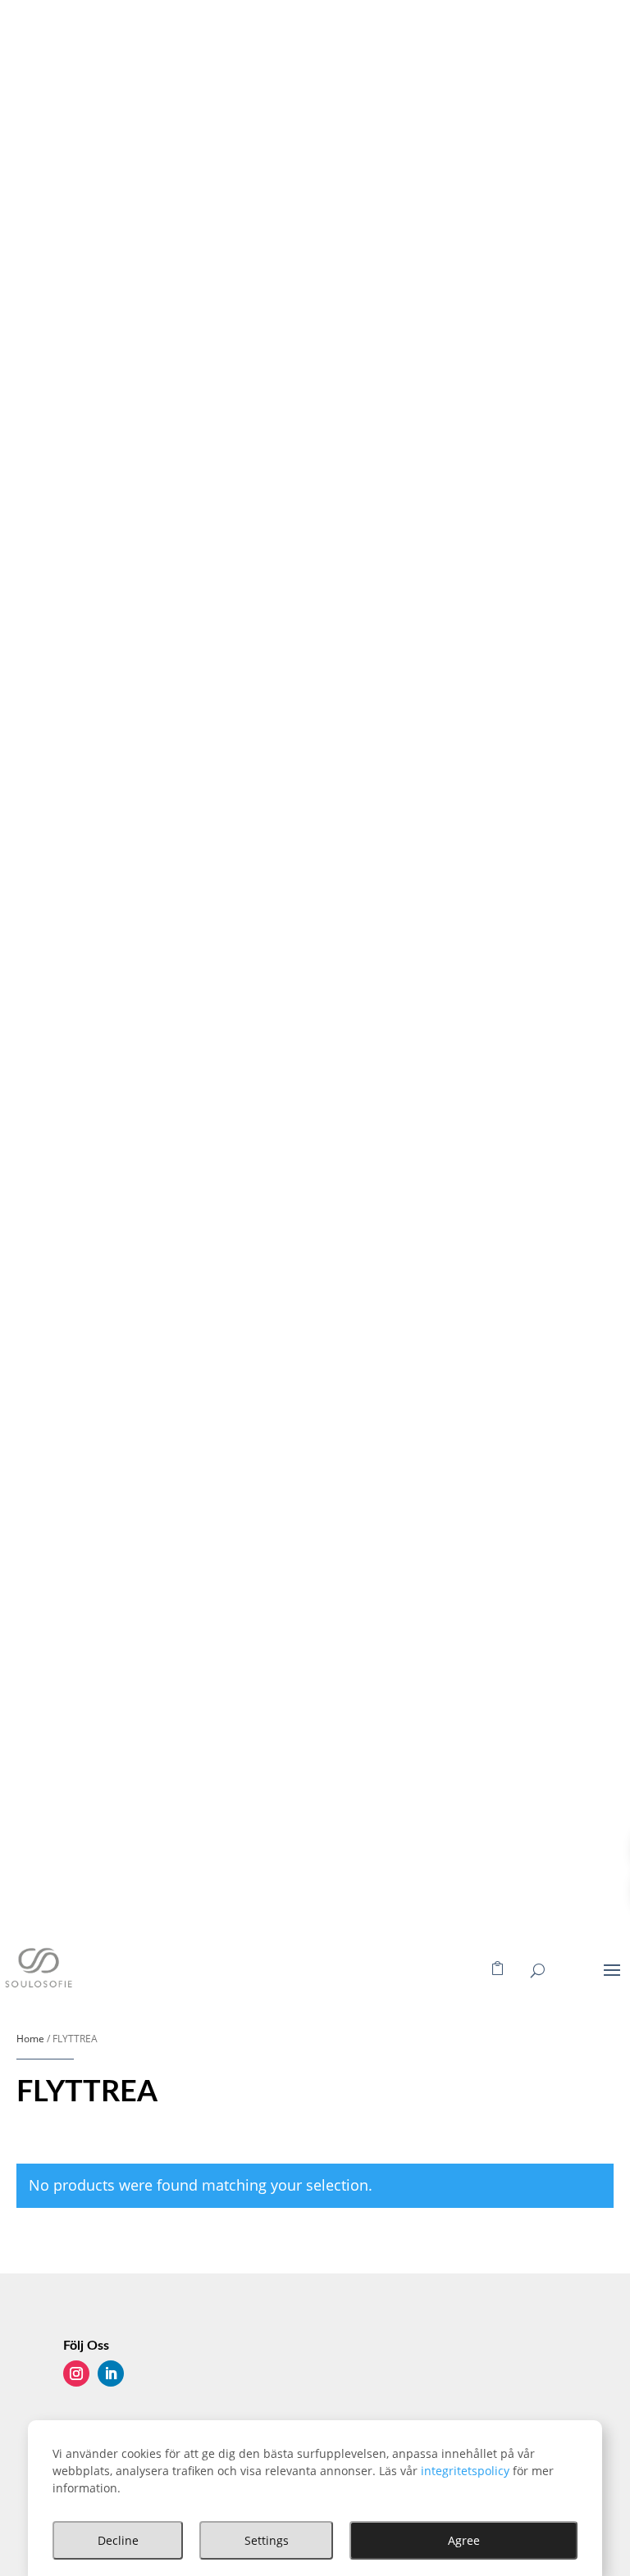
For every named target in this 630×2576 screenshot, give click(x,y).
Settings (267, 2540)
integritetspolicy (465, 2471)
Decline (118, 2540)
